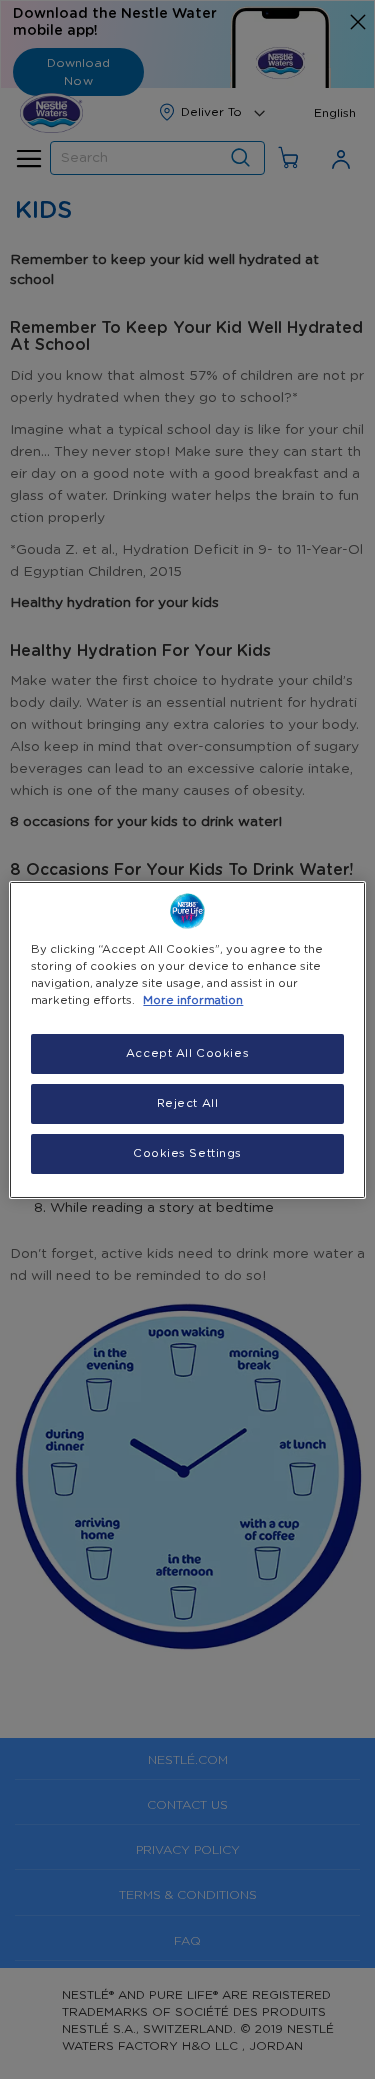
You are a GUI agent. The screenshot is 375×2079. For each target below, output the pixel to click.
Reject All (188, 1103)
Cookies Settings (187, 1153)
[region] (187, 1039)
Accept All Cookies (187, 1053)
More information (193, 1000)
